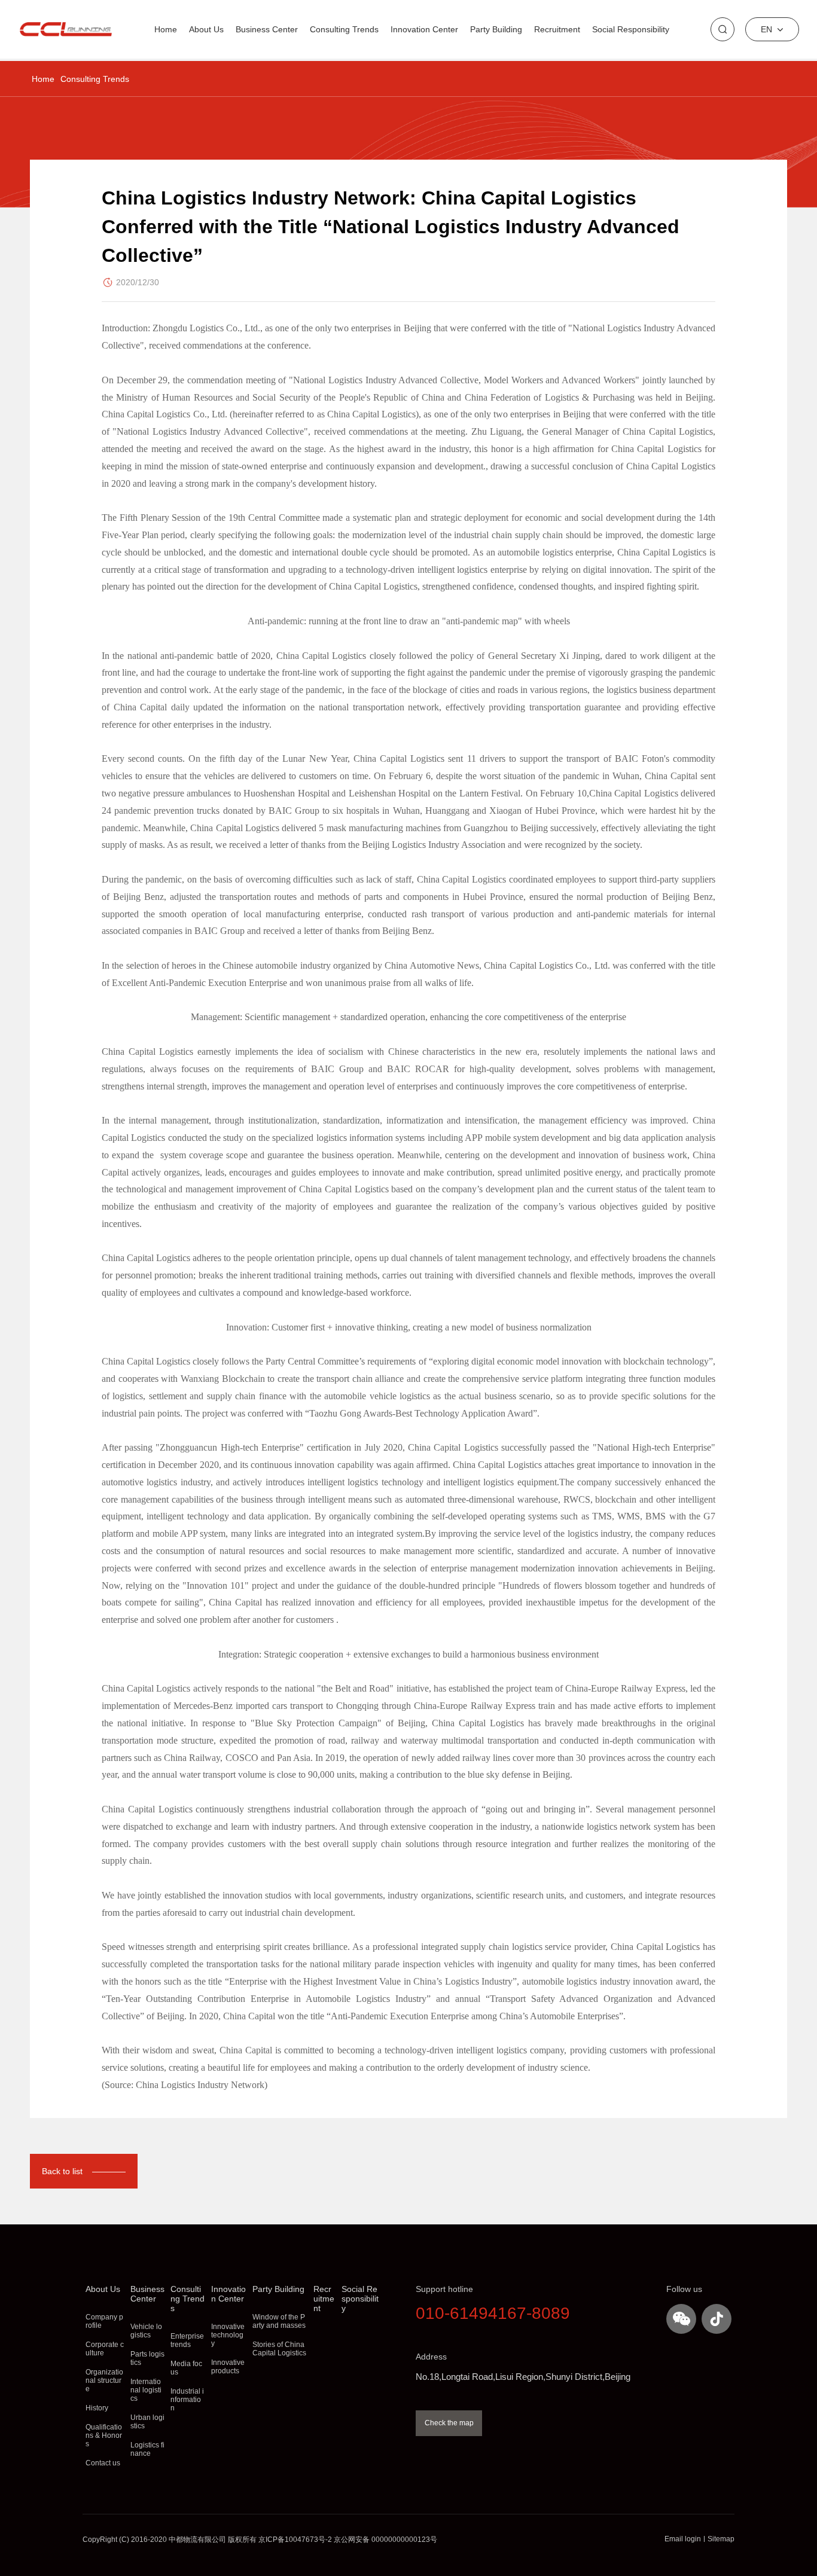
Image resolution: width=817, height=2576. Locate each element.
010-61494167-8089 (493, 2313)
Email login (683, 2539)
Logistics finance (147, 2449)
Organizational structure (104, 2380)
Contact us (103, 2463)
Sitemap (721, 2539)
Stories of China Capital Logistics (279, 2349)
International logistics (146, 2390)
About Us (206, 29)
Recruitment (557, 29)
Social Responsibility (631, 29)
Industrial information (187, 2400)
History (97, 2408)
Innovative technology (228, 2335)
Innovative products (228, 2367)
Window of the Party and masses (279, 2321)
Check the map (449, 2423)
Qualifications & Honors (104, 2435)
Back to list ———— (84, 2171)
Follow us (684, 2289)
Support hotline (444, 2289)
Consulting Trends (95, 79)
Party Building (496, 29)
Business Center (267, 29)
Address (431, 2357)
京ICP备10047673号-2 (295, 2540)
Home (43, 79)
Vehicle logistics (146, 2331)
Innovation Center (424, 29)
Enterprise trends (187, 2340)
